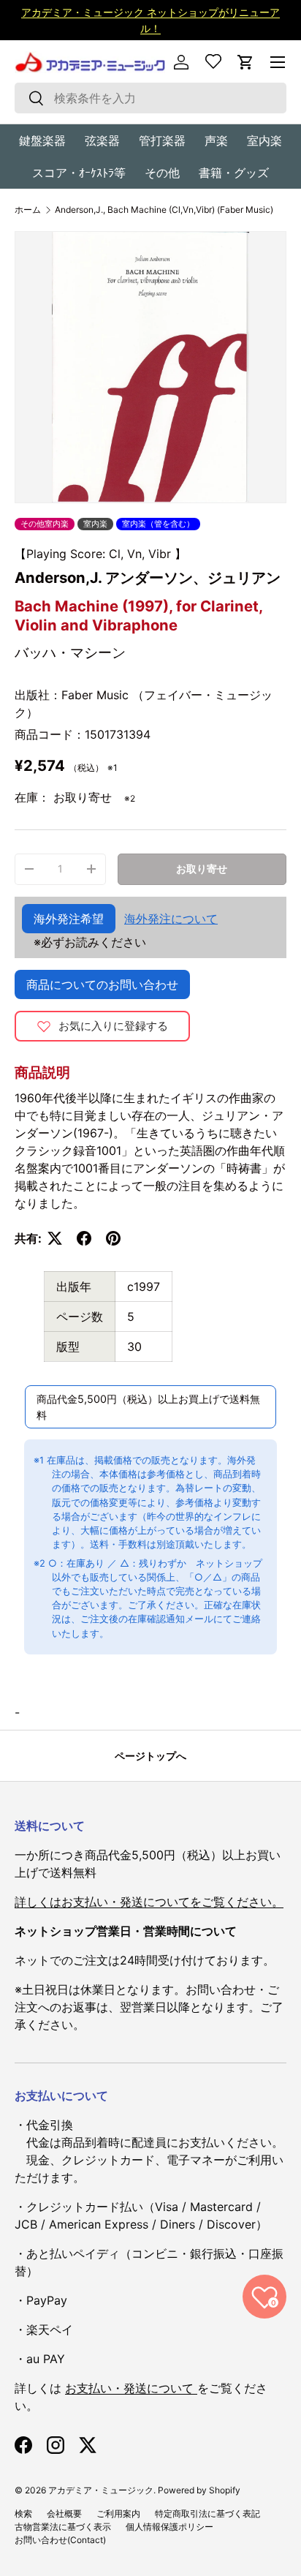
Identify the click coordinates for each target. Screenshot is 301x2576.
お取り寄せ (202, 869)
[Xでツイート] (55, 1238)
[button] (245, 62)
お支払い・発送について (131, 2388)
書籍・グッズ (234, 173)
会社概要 (64, 2513)
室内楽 (264, 140)
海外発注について (171, 919)
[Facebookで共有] (84, 1238)
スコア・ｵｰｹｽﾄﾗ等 (79, 173)
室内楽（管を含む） (158, 524)
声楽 (216, 140)
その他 (162, 173)
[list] (150, 367)
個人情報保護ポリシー (169, 2527)
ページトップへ (150, 1756)
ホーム (28, 210)
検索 (23, 2513)
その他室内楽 (45, 524)
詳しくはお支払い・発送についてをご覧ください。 (149, 1902)
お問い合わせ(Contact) (60, 2540)
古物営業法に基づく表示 (63, 2527)
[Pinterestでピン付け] (113, 1238)
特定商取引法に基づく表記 (207, 2513)
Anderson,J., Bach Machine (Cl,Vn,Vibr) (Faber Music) (164, 210)
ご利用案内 (118, 2513)
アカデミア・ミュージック (101, 2490)
